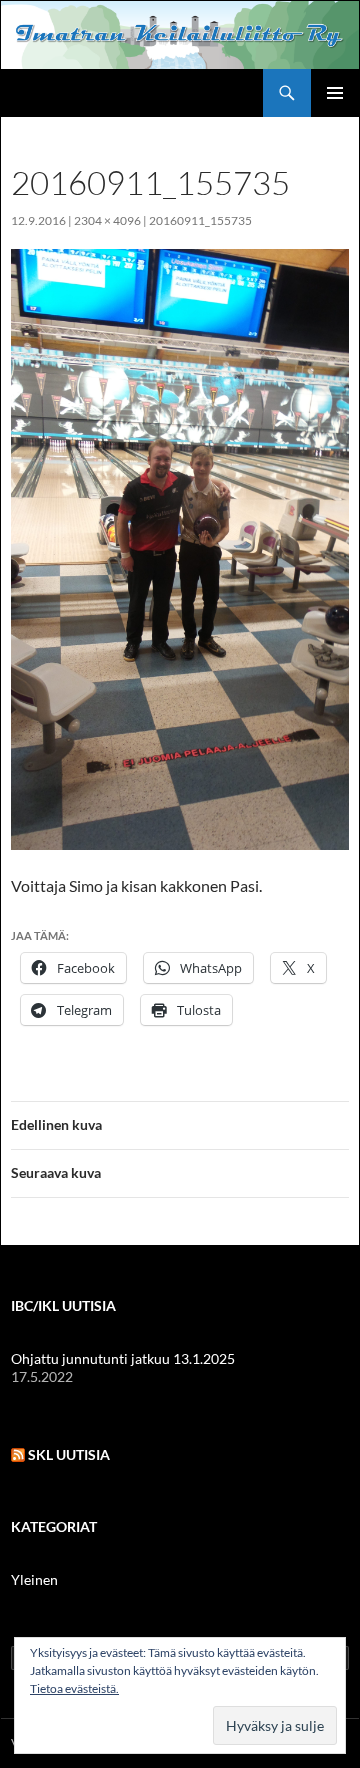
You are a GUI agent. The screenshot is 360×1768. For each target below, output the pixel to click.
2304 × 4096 (107, 220)
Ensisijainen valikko (335, 93)
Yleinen (34, 1579)
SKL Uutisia (69, 1454)
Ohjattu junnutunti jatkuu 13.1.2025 (123, 1358)
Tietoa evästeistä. (74, 1688)
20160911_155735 (200, 220)
